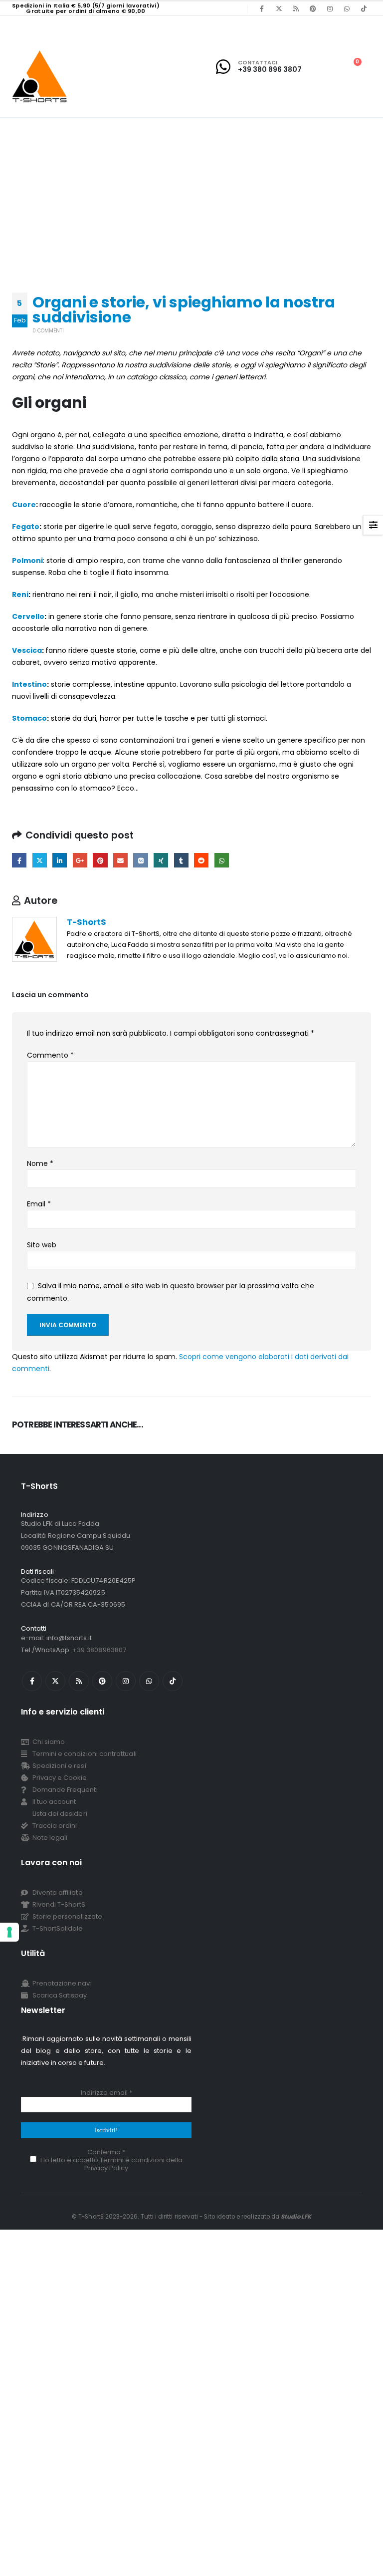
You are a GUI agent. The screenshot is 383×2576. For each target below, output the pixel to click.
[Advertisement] (191, 193)
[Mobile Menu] (18, 25)
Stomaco (29, 718)
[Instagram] (330, 8)
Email (39, 1204)
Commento (50, 1055)
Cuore (24, 505)
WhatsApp (222, 860)
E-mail (120, 860)
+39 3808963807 (99, 1650)
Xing (161, 860)
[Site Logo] (40, 76)
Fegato (26, 527)
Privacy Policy (106, 2168)
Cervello (28, 616)
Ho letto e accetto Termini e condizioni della (111, 2163)
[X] (279, 8)
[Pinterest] (313, 8)
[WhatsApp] (347, 8)
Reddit (201, 860)
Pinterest (100, 860)
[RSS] (296, 8)
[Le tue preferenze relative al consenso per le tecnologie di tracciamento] (9, 1932)
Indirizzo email (106, 2093)
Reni (20, 594)
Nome (40, 1163)
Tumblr (181, 860)
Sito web (42, 1245)
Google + (80, 860)
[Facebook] (262, 8)
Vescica (27, 650)
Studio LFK (296, 2217)
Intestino (29, 684)
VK (140, 860)
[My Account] (328, 67)
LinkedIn (60, 860)
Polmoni (27, 561)
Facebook (19, 860)
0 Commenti (48, 331)
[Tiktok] (364, 8)
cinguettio (40, 860)
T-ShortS (87, 922)
